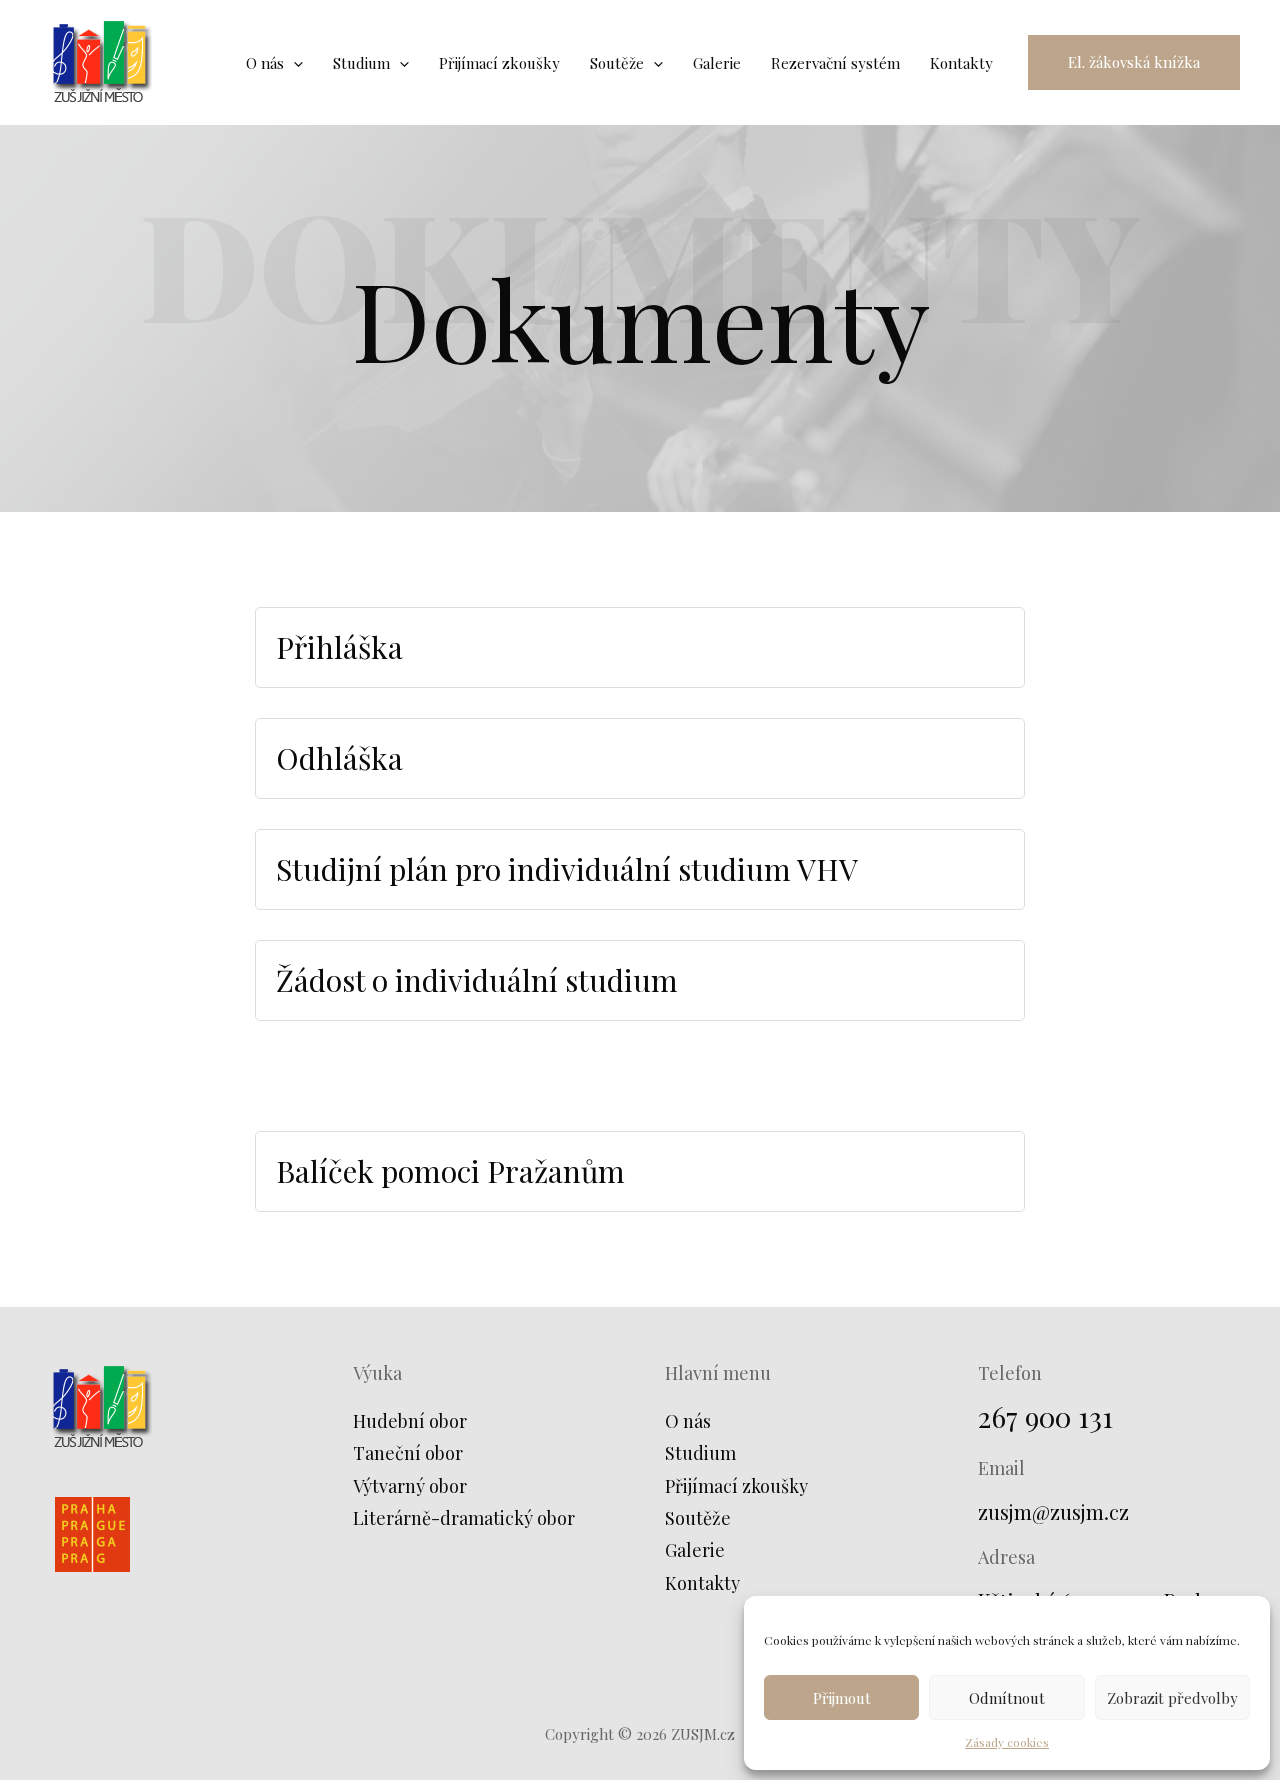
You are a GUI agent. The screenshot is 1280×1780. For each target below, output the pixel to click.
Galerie (695, 1550)
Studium (700, 1453)
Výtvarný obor (410, 1486)
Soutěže (698, 1518)
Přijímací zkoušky (736, 1486)
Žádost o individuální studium (477, 980)
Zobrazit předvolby (1172, 1698)
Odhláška (339, 758)
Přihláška (339, 647)
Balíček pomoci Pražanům (450, 1171)
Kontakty (702, 1583)
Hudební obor (410, 1421)
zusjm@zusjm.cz (1053, 1511)
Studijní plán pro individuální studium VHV (567, 869)
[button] (1134, 62)
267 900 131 (1045, 1416)
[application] (293, 63)
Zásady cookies (1007, 1742)
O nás (688, 1421)
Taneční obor (408, 1453)
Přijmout (842, 1698)
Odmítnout (1007, 1698)
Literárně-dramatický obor (464, 1518)
